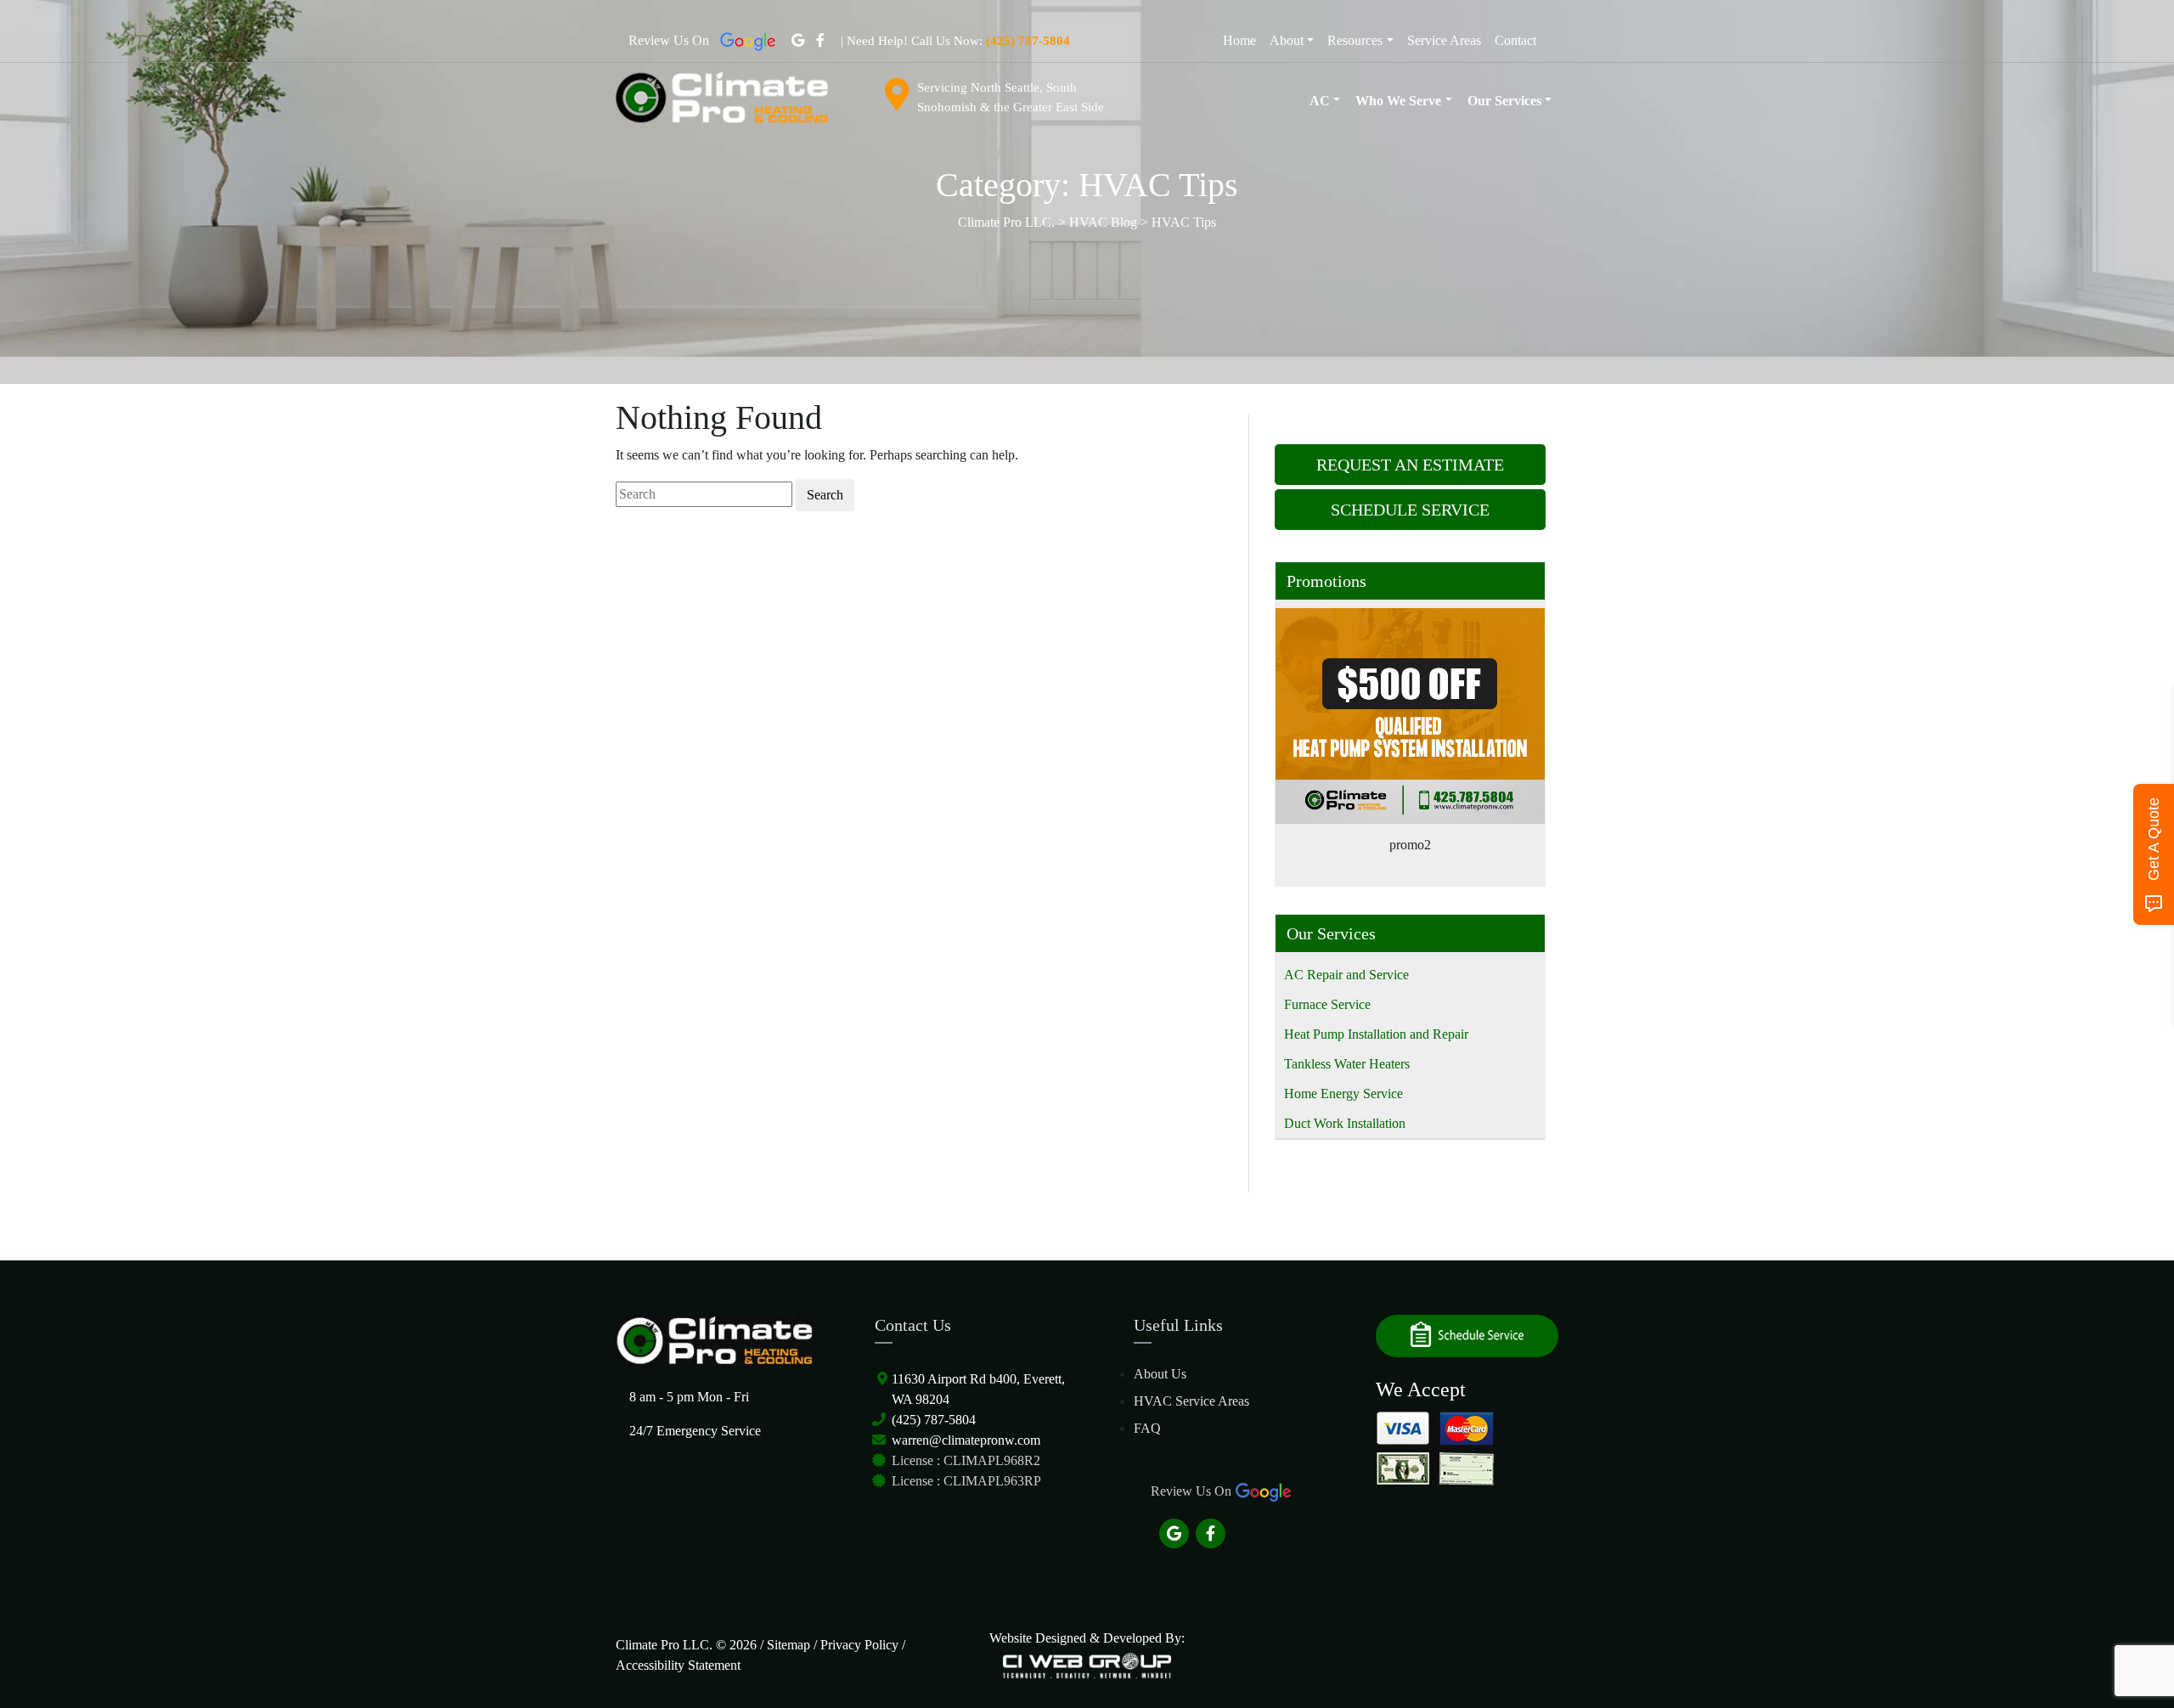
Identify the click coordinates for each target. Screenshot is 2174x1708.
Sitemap (788, 1645)
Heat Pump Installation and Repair (1376, 1034)
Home (1239, 40)
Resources (1355, 40)
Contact (1515, 40)
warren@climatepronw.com (966, 1440)
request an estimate (1410, 465)
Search (825, 495)
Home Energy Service (1343, 1094)
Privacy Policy (859, 1645)
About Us (1160, 1374)
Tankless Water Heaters (1347, 1064)
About (1287, 40)
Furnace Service (1327, 1004)
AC (1320, 101)
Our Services (1504, 101)
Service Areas (1444, 40)
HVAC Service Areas (1191, 1401)
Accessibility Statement (678, 1665)
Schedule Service (1410, 510)
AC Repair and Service (1346, 975)
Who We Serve (1398, 101)
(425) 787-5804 (934, 1420)
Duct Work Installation (1345, 1123)
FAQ (1147, 1428)
